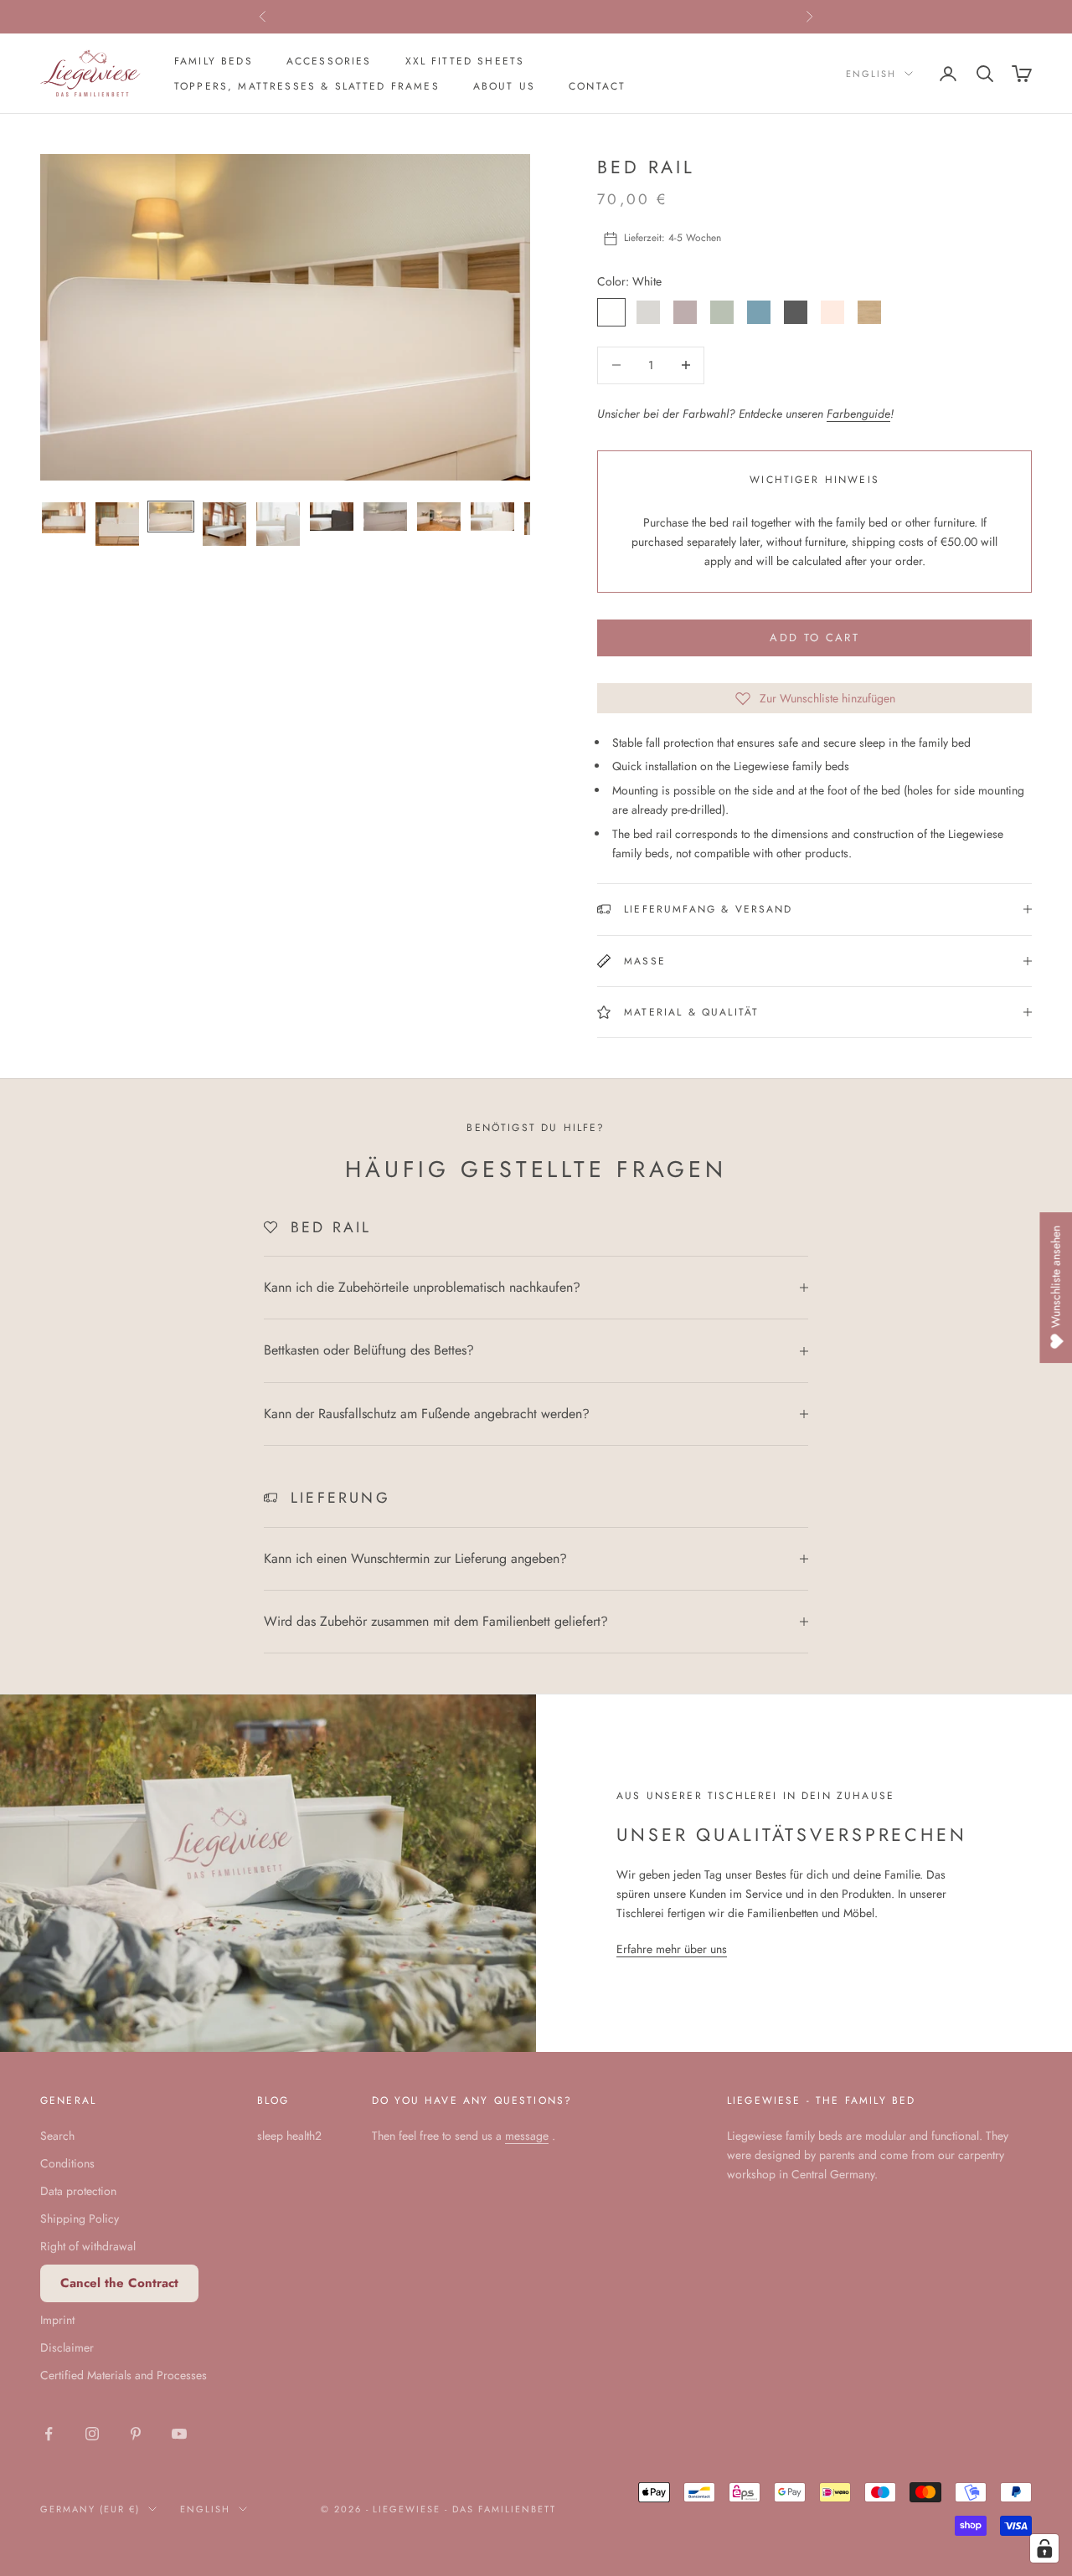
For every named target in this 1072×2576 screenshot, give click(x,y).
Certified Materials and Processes (124, 2375)
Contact (597, 86)
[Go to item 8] (439, 517)
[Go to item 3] (171, 517)
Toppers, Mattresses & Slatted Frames (307, 86)
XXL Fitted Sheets (465, 61)
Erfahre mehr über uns (672, 1949)
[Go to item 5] (278, 524)
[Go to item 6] (332, 517)
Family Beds (214, 61)
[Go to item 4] (224, 524)
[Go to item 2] (117, 524)
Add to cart (814, 638)
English (871, 74)
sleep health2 (289, 2136)
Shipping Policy (80, 2219)
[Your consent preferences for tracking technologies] (1044, 2548)
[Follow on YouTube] (179, 2434)
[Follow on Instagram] (92, 2434)
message (527, 2136)
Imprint (57, 2320)
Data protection (78, 2191)
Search (57, 2136)
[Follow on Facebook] (49, 2434)
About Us (504, 86)
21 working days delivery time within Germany (536, 17)
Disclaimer (67, 2347)
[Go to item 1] (64, 518)
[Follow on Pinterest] (136, 2434)
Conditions (67, 2163)
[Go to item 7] (385, 517)
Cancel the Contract (119, 2283)
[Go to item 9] (492, 517)
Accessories (329, 61)
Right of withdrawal (88, 2246)
